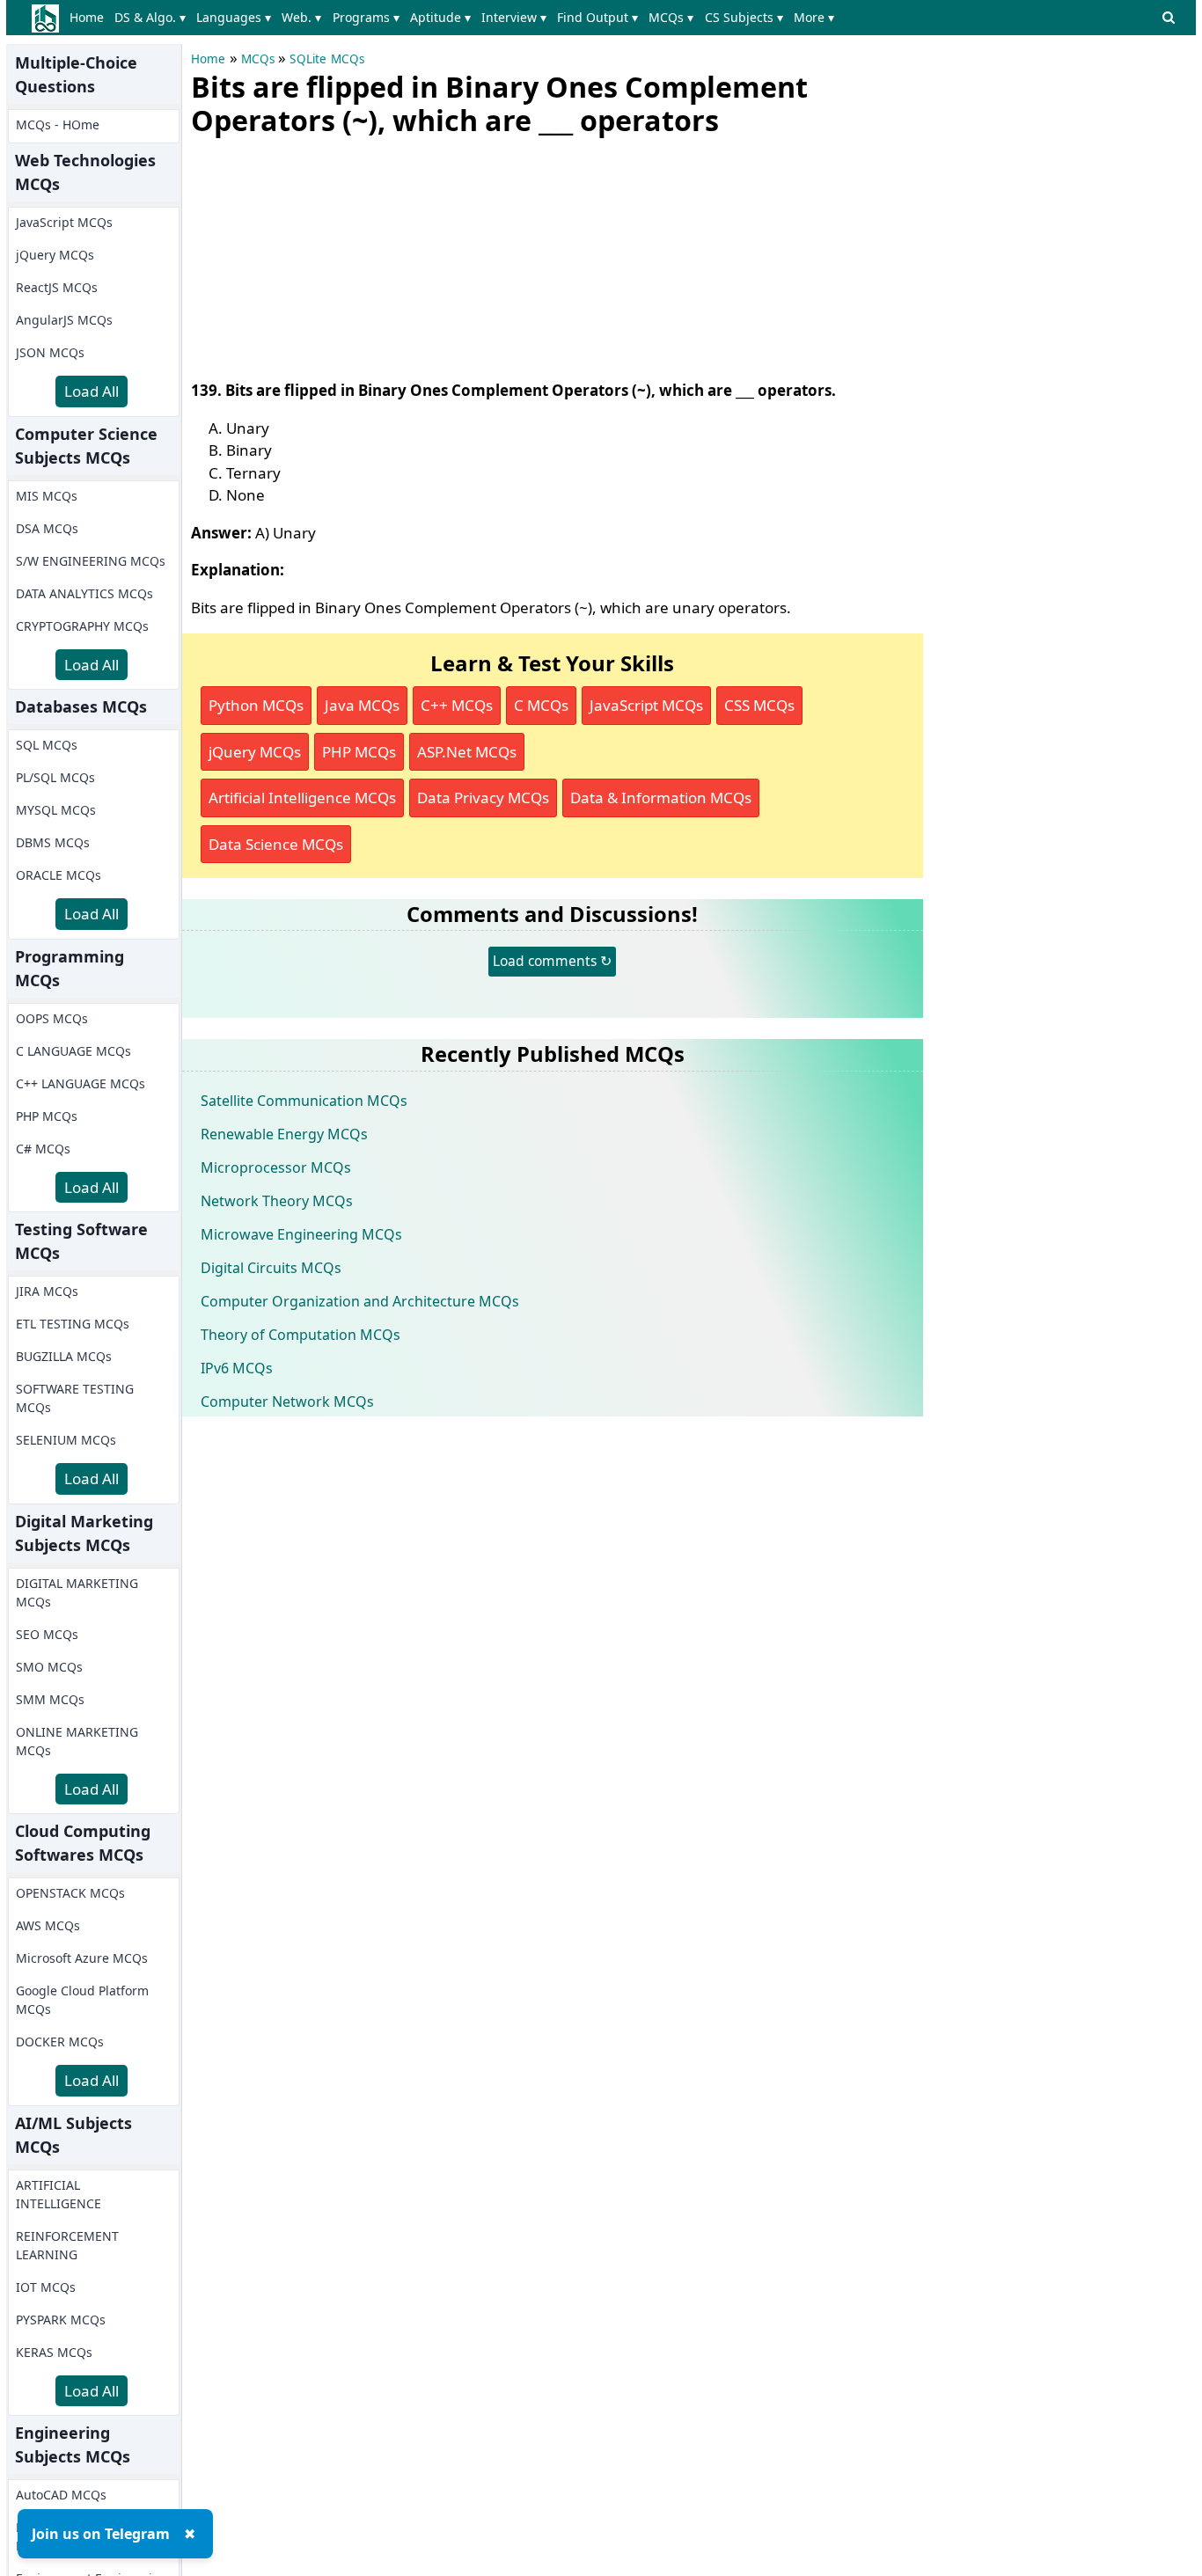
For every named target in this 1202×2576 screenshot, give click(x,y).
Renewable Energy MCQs (284, 1134)
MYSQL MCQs (56, 810)
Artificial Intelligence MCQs (302, 798)
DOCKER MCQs (60, 2042)
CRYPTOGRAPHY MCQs (82, 626)
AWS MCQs (48, 1925)
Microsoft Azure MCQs (82, 1958)
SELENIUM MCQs (66, 1440)
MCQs (258, 59)
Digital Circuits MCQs (271, 1268)
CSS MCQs (759, 705)
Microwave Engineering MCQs (301, 1234)
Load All (92, 391)
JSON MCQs (50, 352)
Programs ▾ (366, 17)
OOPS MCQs (52, 1018)
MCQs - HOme (58, 124)
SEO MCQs (47, 1634)
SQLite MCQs (327, 59)
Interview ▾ (514, 17)
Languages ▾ (234, 17)
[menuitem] (90, 18)
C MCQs (541, 705)
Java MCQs (362, 705)
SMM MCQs (50, 1699)
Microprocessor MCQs (276, 1167)
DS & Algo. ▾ (150, 17)
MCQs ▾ (671, 17)
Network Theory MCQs (277, 1201)
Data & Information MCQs (661, 798)
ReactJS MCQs (57, 287)
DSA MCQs (47, 528)
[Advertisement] (323, 254)
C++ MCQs (457, 705)
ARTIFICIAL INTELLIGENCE (59, 2194)
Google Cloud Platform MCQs (82, 2000)
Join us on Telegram (101, 2534)
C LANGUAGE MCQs (73, 1051)
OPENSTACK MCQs (70, 1893)
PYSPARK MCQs (61, 2320)
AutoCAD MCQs (61, 2495)
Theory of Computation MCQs (300, 1335)
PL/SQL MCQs (55, 777)
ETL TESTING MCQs (73, 1324)
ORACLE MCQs (59, 875)
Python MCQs (256, 705)
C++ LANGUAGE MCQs (81, 1083)
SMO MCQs (49, 1667)
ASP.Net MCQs (467, 752)
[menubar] (455, 18)
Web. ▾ (301, 17)
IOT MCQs (46, 2287)
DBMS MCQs (53, 842)
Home (87, 17)
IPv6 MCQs (237, 1368)
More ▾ (814, 17)
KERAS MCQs (54, 2352)
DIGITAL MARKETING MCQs (77, 1592)
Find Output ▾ (597, 17)
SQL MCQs (47, 745)
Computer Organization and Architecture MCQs (360, 1301)
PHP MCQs (47, 1116)
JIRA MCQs (47, 1291)
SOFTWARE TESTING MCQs (75, 1398)
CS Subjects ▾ (744, 17)
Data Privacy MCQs (483, 798)
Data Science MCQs (276, 844)
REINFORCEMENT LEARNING (67, 2245)
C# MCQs (43, 1149)
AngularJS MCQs (64, 320)
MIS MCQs (47, 496)
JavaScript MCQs (64, 222)
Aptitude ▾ (440, 17)
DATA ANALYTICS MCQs (84, 593)
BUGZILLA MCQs (64, 1356)
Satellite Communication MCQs (304, 1101)
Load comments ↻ (552, 961)
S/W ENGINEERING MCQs (91, 561)
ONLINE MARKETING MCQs (77, 1741)
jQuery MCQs (55, 255)
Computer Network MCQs (287, 1401)
